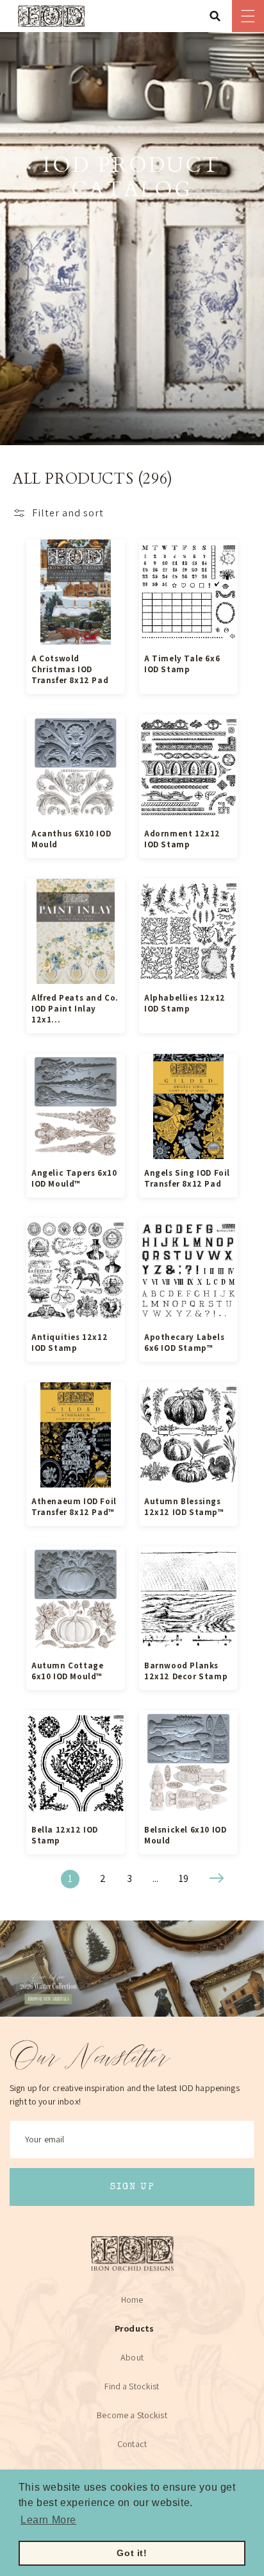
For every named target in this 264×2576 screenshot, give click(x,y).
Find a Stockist (132, 2386)
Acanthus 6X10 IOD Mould (71, 839)
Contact (132, 2444)
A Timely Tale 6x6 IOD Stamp (182, 664)
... (155, 1878)
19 (184, 1878)
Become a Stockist (132, 2415)
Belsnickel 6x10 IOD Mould (185, 1835)
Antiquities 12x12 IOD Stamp (70, 1343)
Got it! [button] (132, 2553)
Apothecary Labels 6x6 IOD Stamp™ (184, 1343)
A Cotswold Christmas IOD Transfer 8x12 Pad (70, 669)
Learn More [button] (48, 2520)
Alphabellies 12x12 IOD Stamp (185, 1003)
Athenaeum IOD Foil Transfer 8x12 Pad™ (74, 1507)
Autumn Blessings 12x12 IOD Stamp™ (184, 1507)
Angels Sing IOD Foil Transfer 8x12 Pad (187, 1178)
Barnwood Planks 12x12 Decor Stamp (186, 1671)
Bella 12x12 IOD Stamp (65, 1835)
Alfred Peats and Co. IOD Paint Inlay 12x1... (75, 1009)
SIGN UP (132, 2187)
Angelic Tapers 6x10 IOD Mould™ (74, 1178)
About (132, 2357)
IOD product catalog (132, 179)
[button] (219, 16)
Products (134, 2328)
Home (132, 2300)
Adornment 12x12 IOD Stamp (182, 839)
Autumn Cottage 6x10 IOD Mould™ (67, 1671)
